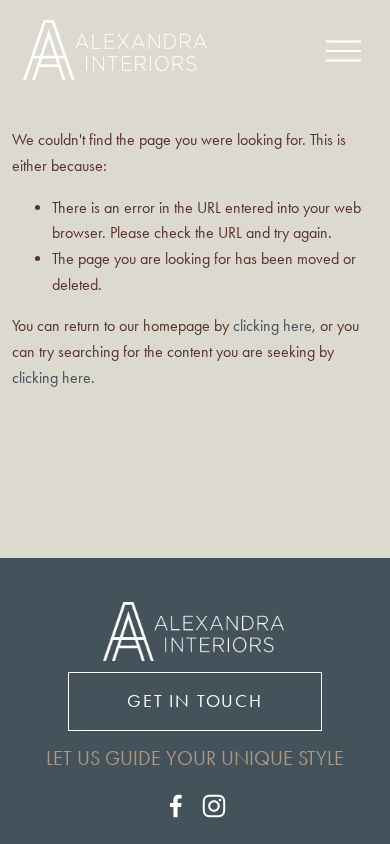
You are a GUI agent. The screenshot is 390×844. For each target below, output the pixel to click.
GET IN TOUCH (195, 701)
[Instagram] (214, 806)
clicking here (272, 325)
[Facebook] (176, 806)
